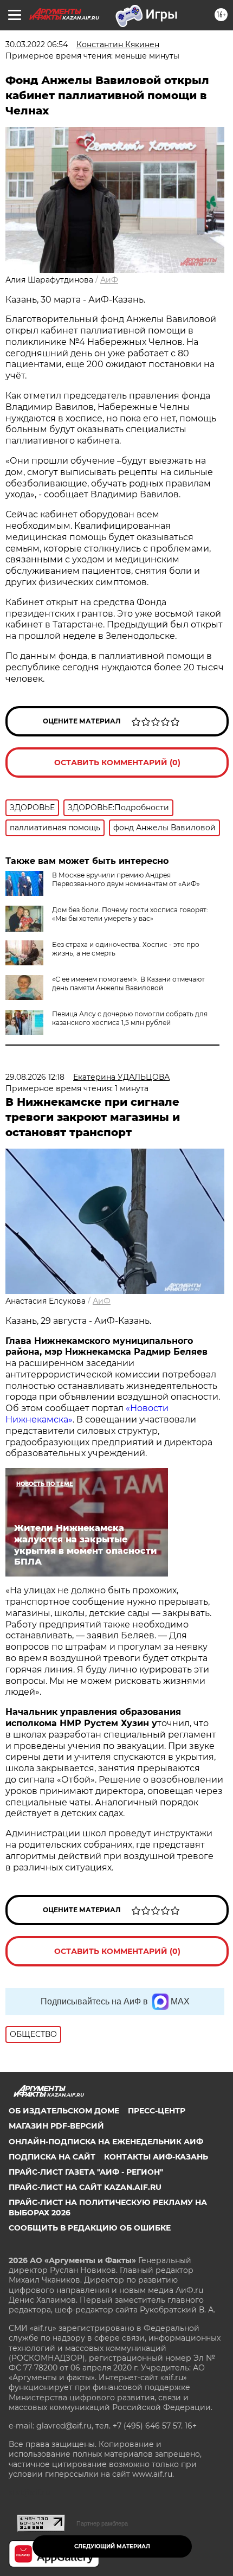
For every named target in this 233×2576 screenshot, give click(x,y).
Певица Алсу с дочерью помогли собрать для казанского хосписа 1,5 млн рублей (130, 1018)
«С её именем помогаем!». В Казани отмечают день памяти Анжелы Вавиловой (128, 983)
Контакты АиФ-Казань (156, 2157)
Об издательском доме (64, 2111)
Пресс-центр (157, 2111)
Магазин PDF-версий (56, 2126)
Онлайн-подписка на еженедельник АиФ (106, 2142)
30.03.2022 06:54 (37, 44)
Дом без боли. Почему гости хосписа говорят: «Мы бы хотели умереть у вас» (130, 914)
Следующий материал (112, 2546)
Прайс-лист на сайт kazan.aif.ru (85, 2187)
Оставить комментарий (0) (117, 762)
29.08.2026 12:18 (35, 1077)
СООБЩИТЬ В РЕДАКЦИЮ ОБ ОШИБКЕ (90, 2228)
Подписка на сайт (52, 2157)
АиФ (109, 280)
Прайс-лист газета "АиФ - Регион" (86, 2172)
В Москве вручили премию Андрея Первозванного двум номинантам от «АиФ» (126, 879)
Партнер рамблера (102, 2523)
